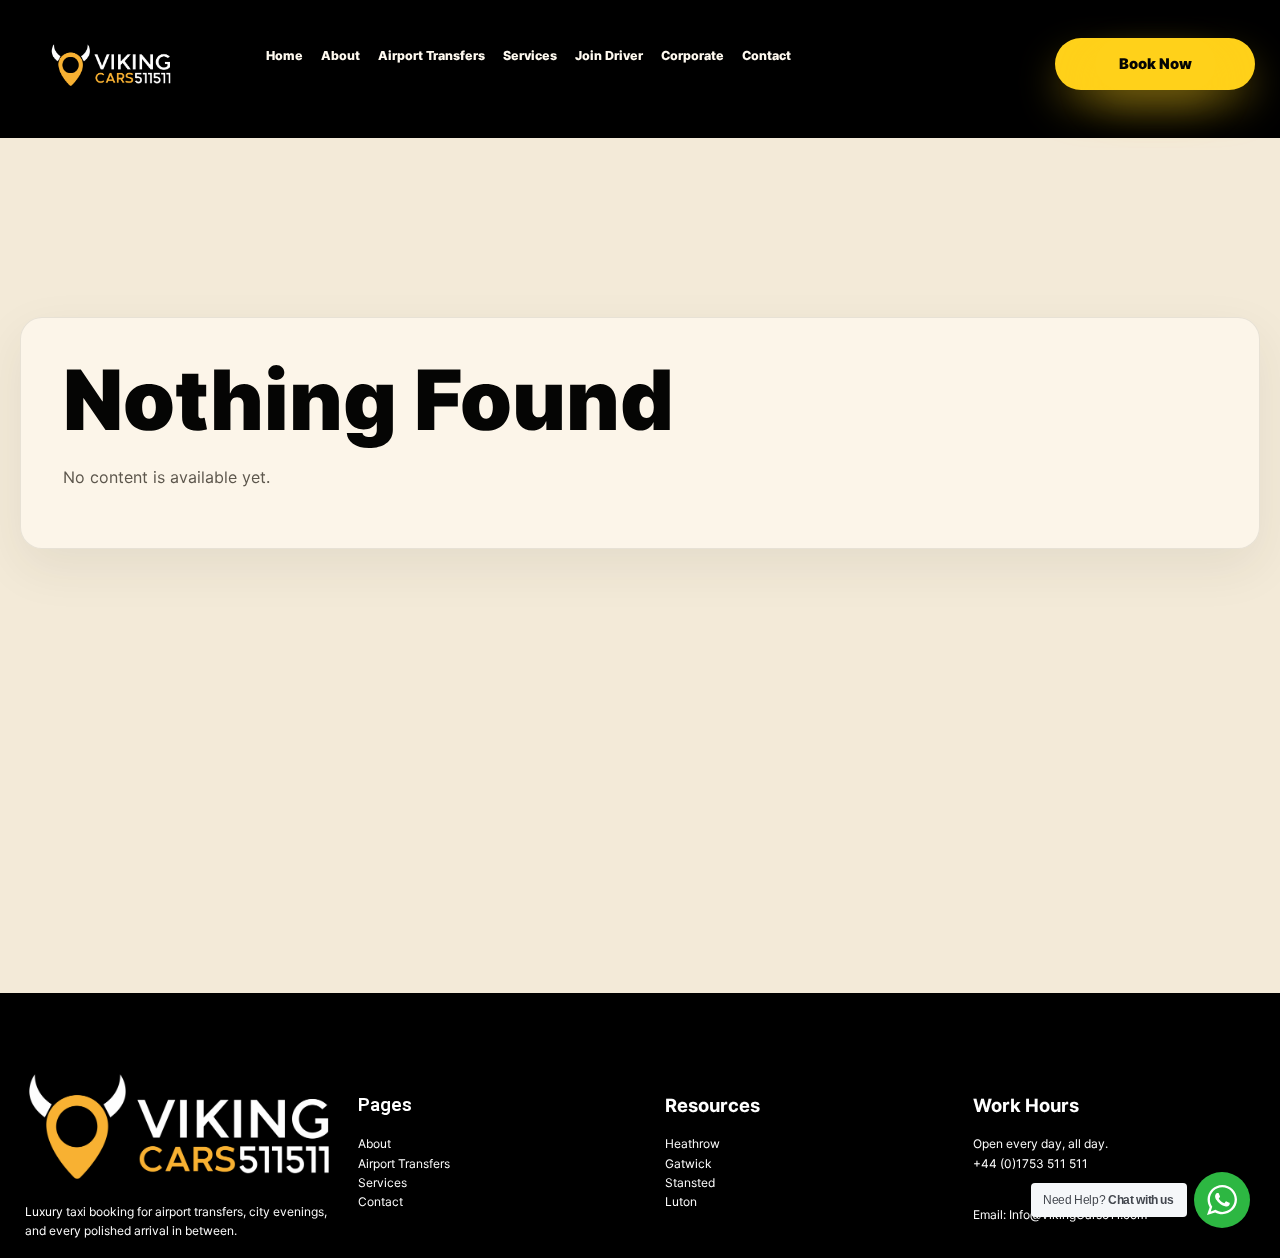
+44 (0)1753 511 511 (1030, 1163)
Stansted (690, 1182)
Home (284, 55)
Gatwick (688, 1163)
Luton (681, 1201)
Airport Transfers (431, 55)
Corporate (692, 55)
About (340, 55)
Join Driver (609, 55)
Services (530, 55)
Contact (766, 55)
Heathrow (692, 1143)
